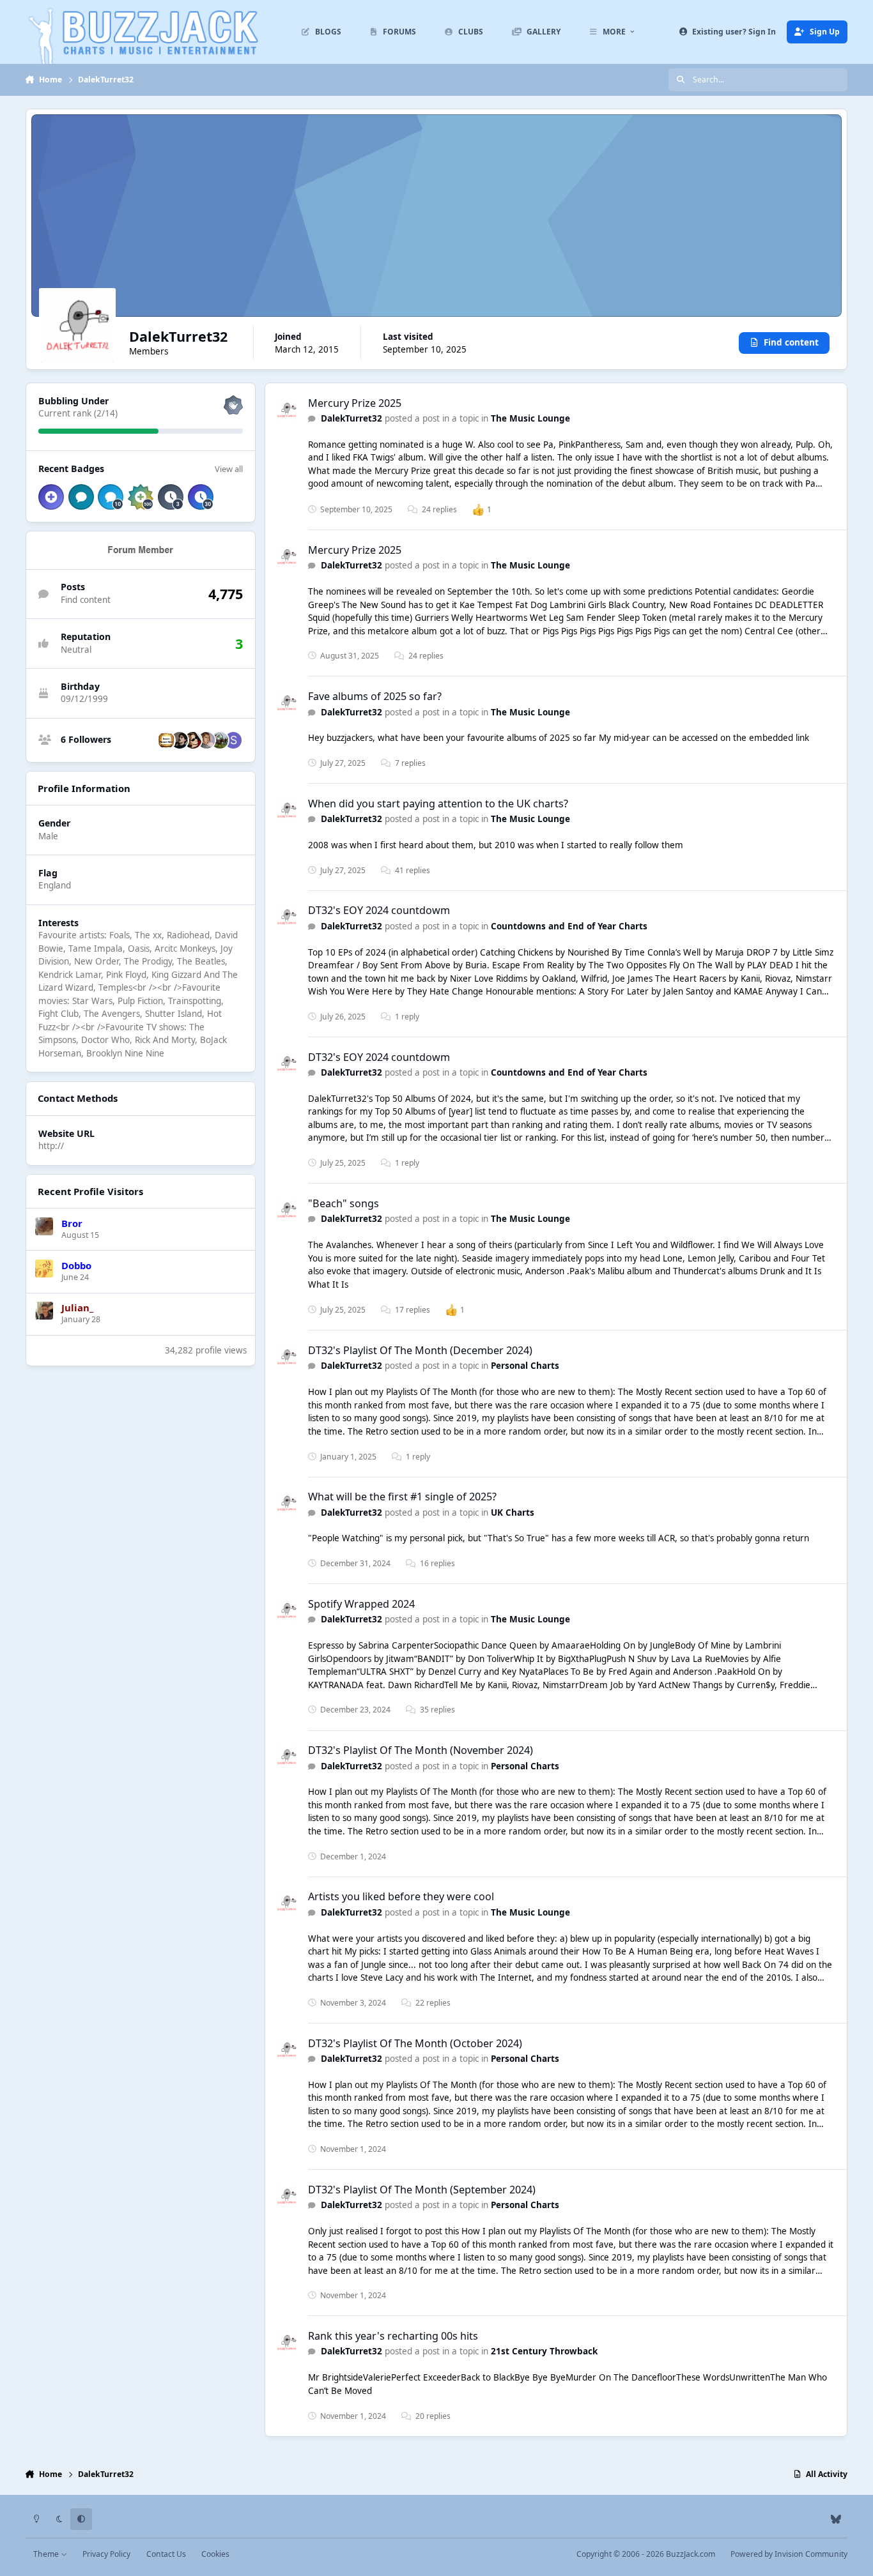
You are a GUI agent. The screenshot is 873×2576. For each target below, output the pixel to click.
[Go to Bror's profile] (44, 1226)
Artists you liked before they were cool (401, 1896)
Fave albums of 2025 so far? (375, 696)
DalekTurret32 (352, 418)
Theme (47, 2554)
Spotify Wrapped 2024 (361, 1604)
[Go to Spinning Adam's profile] (233, 740)
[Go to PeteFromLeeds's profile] (166, 740)
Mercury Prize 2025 (355, 403)
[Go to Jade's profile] (206, 740)
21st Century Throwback (544, 2351)
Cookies (215, 2554)
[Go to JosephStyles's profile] (193, 740)
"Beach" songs (344, 1203)
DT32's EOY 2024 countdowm (379, 910)
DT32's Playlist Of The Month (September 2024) (422, 2190)
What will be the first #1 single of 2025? (402, 1497)
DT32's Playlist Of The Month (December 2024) (420, 1350)
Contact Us (166, 2554)
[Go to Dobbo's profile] (44, 1269)
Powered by (789, 2554)
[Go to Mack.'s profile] (220, 740)
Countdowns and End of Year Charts (569, 926)
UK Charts (513, 1513)
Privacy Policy (106, 2554)
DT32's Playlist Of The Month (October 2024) (415, 2043)
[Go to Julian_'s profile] (44, 1311)
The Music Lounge (530, 418)
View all (229, 469)
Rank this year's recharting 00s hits (393, 2336)
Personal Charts (525, 1366)
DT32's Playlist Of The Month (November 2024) (421, 1750)
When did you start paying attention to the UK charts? (438, 804)
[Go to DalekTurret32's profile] (286, 411)
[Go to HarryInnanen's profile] (180, 740)
